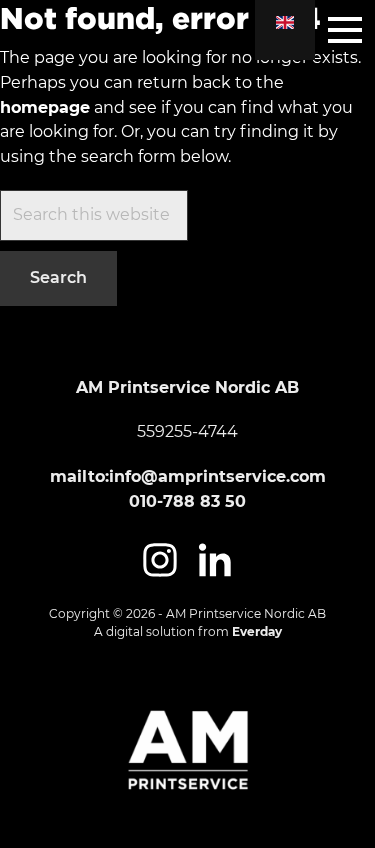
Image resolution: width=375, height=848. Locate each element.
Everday (257, 631)
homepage (45, 107)
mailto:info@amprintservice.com (188, 476)
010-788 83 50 (187, 501)
